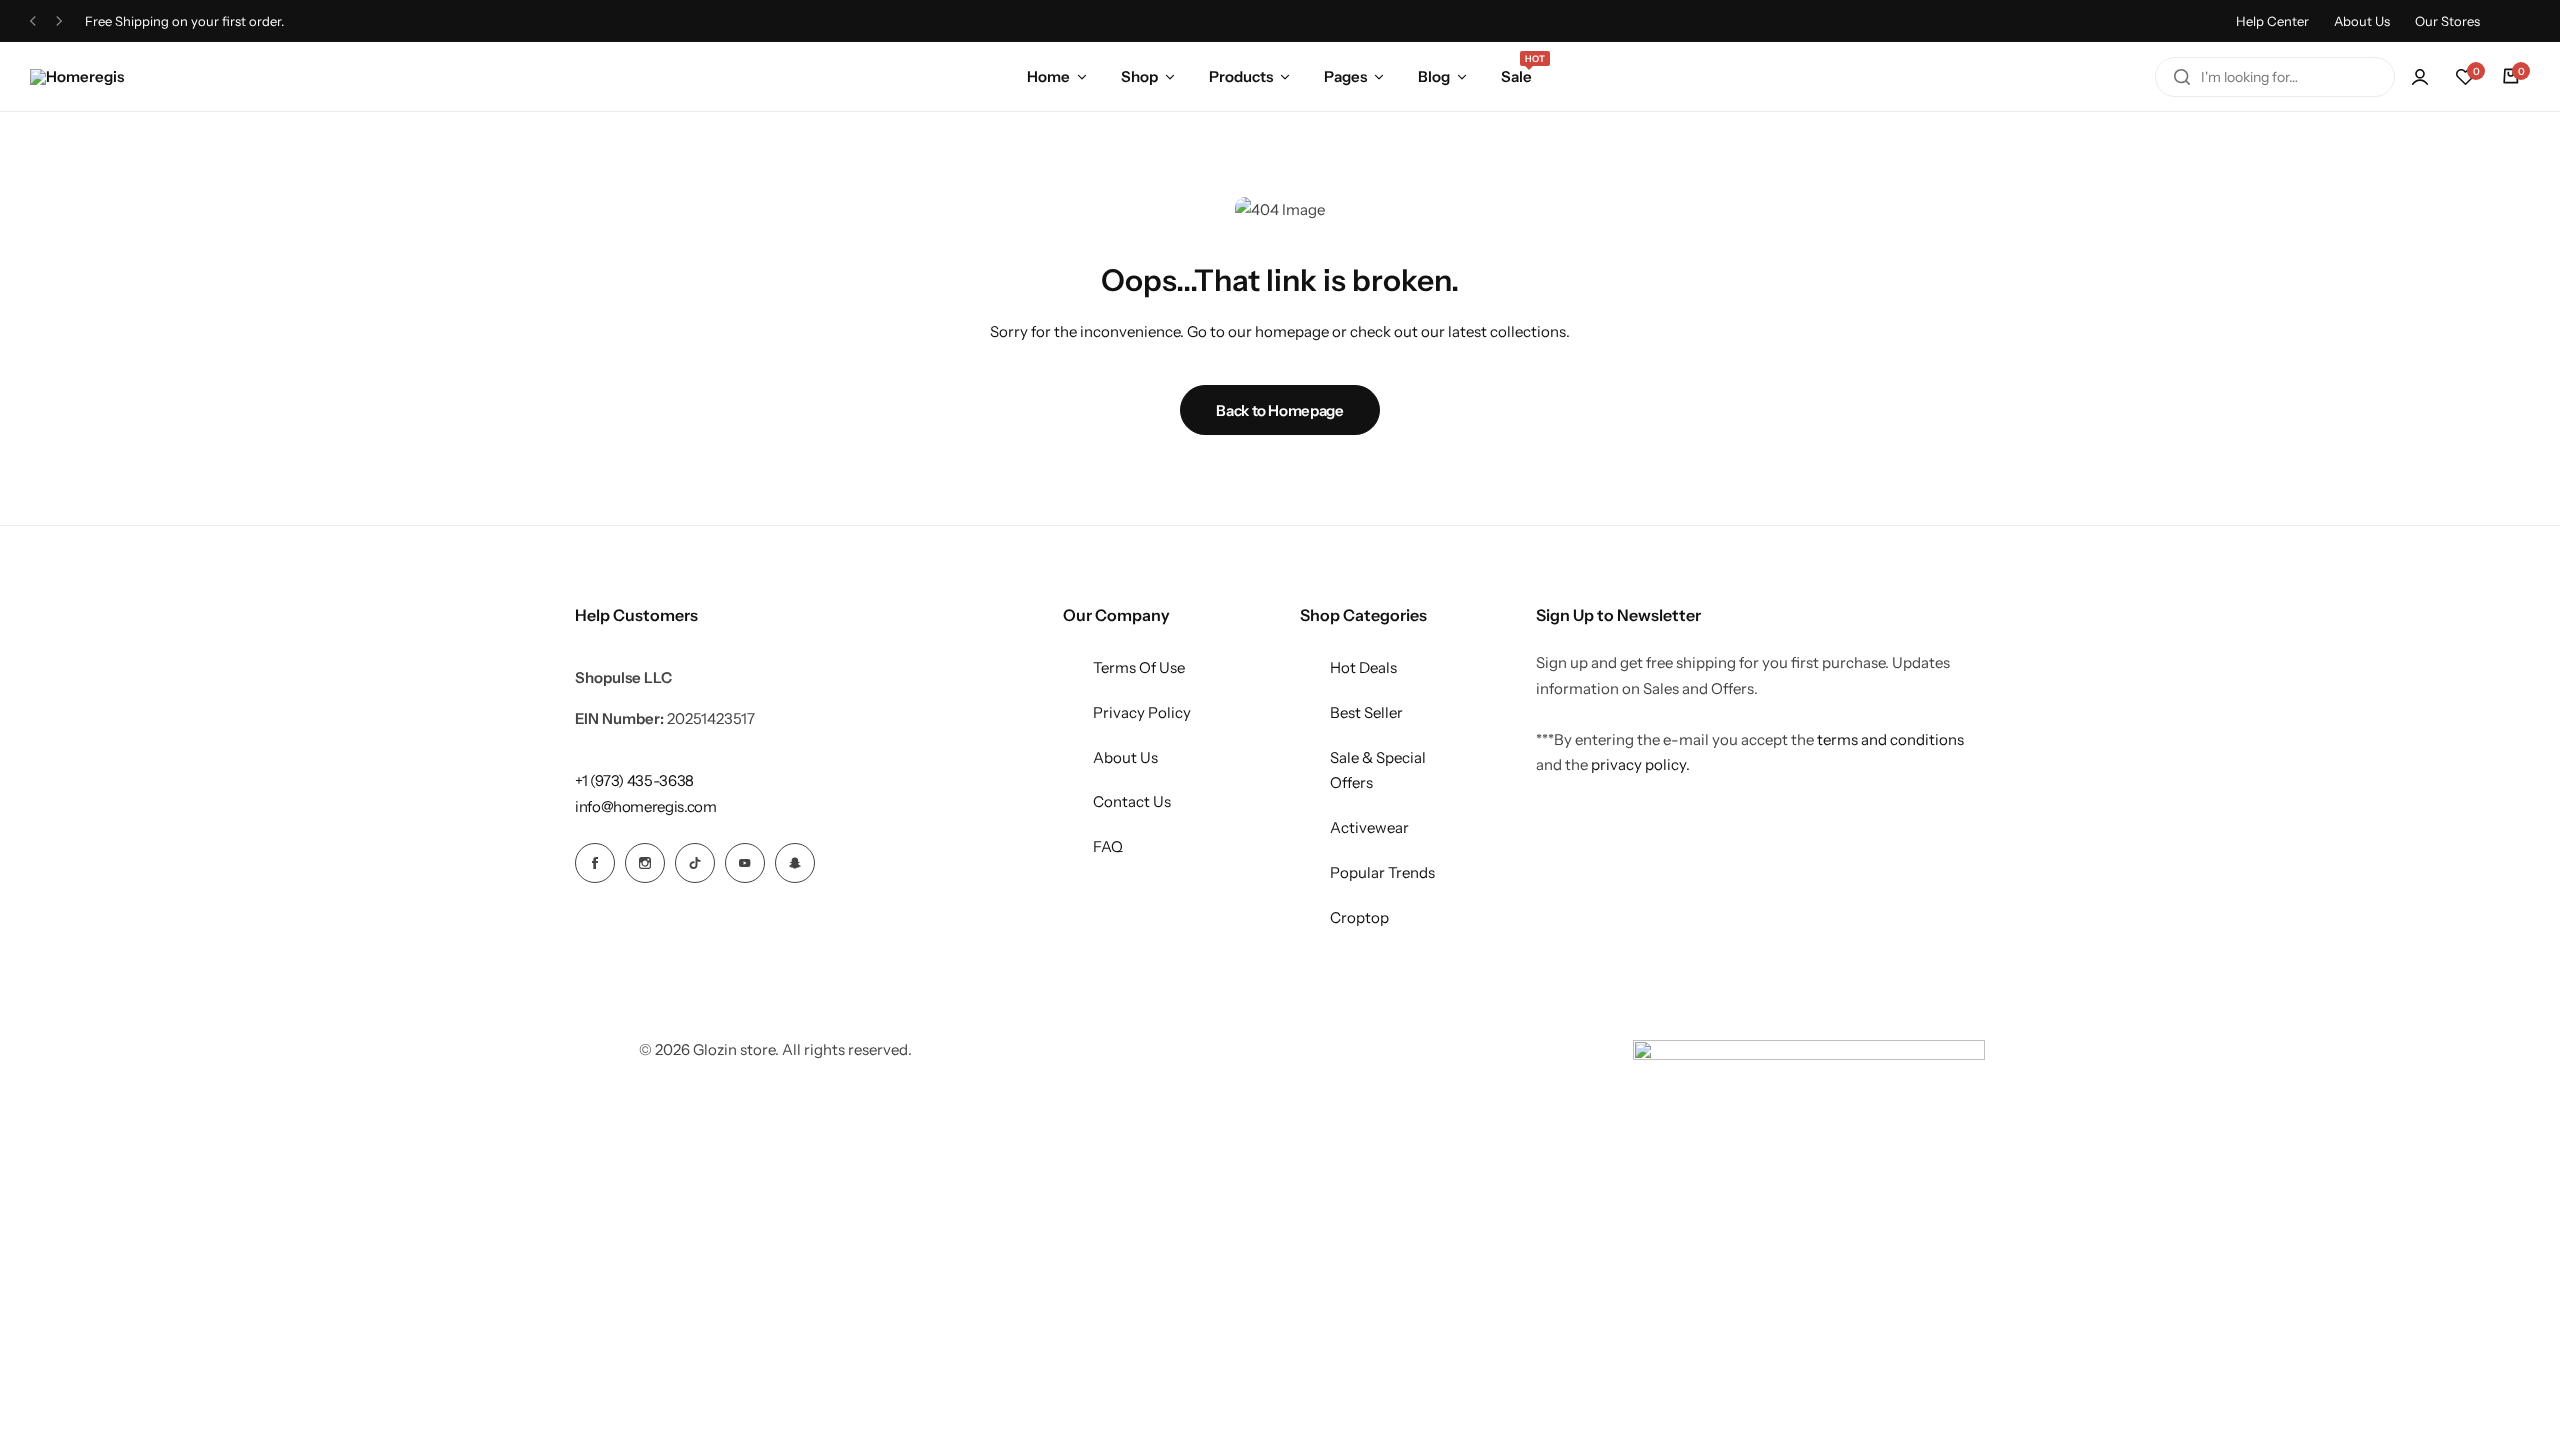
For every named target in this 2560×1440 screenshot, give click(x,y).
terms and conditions (1890, 739)
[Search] (2182, 77)
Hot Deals (1363, 667)
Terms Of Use (1139, 667)
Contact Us (1132, 801)
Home (1048, 76)
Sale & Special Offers (1378, 770)
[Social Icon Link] (595, 863)
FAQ (1108, 846)
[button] (2465, 77)
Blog (1434, 76)
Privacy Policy (1142, 712)
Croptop (1359, 917)
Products (1241, 76)
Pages (1345, 76)
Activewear (1369, 827)
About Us (2362, 21)
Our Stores (2447, 21)
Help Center (2272, 21)
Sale (1516, 75)
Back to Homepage (1279, 410)
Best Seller (1366, 712)
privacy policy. (1640, 764)
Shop (1139, 76)
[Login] (2420, 77)
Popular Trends (1382, 872)
